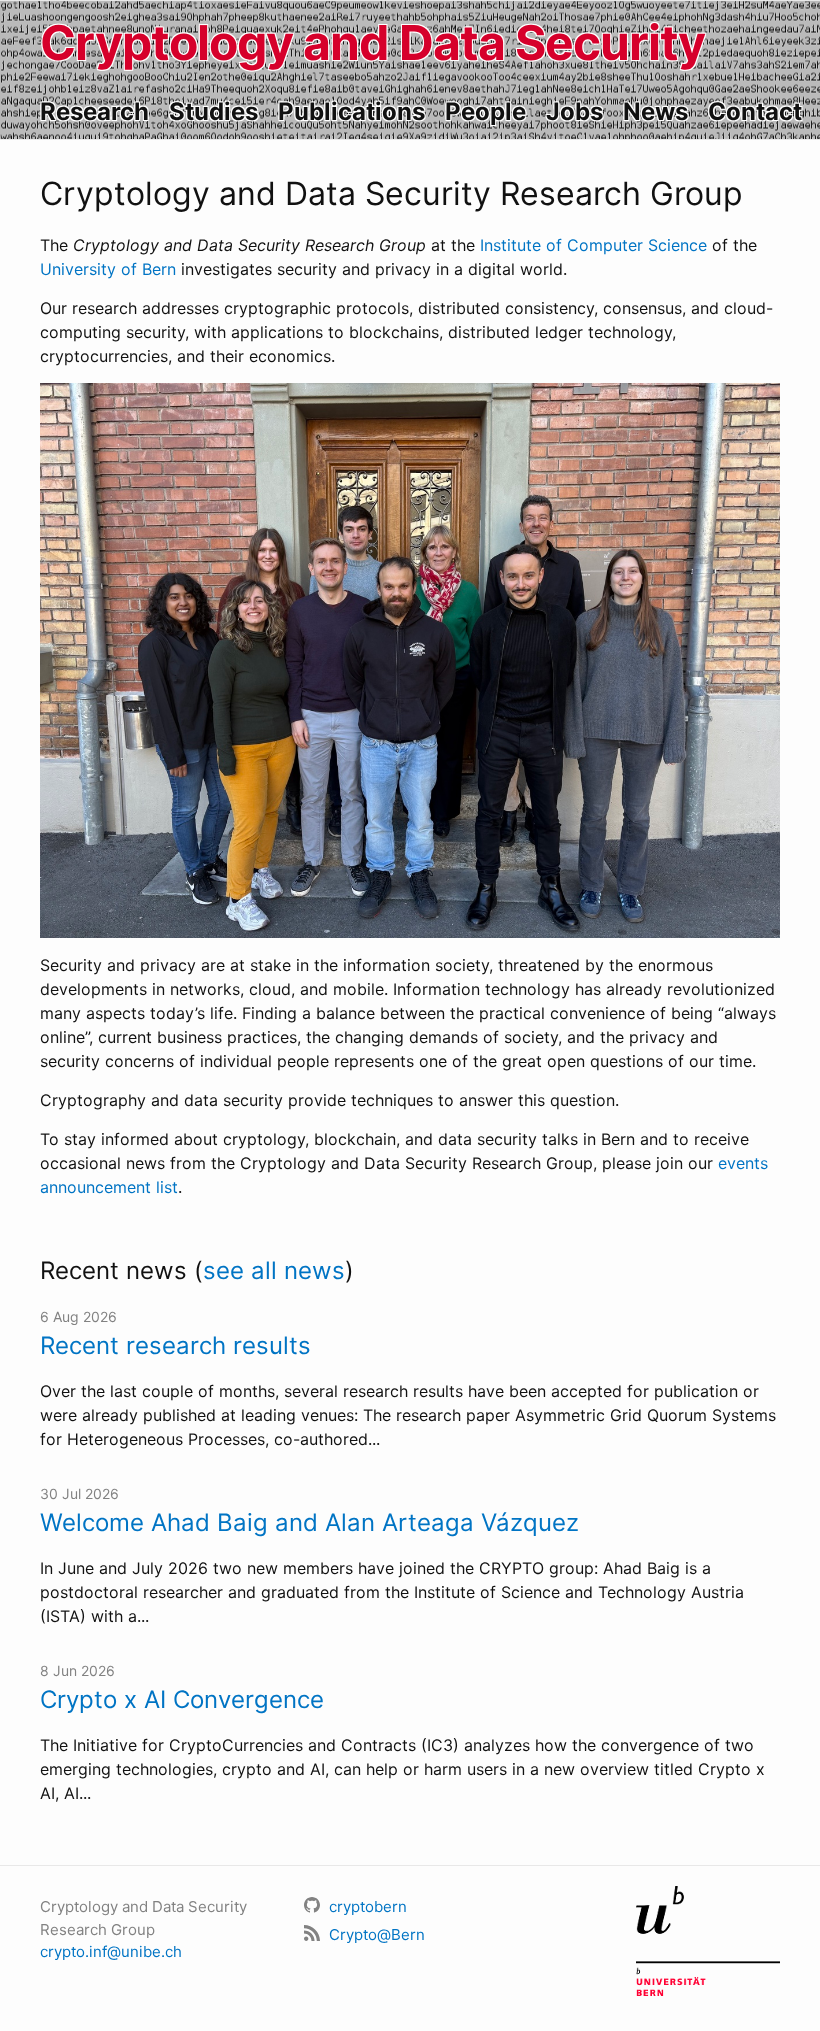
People (485, 111)
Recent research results (175, 1345)
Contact (755, 111)
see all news (274, 1270)
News (655, 111)
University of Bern (108, 269)
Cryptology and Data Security (372, 42)
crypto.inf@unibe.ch (111, 1951)
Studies (213, 111)
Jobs (574, 111)
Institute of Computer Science (593, 245)
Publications (351, 111)
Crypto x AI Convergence (182, 1699)
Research (94, 111)
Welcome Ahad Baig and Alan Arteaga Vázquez (309, 1522)
